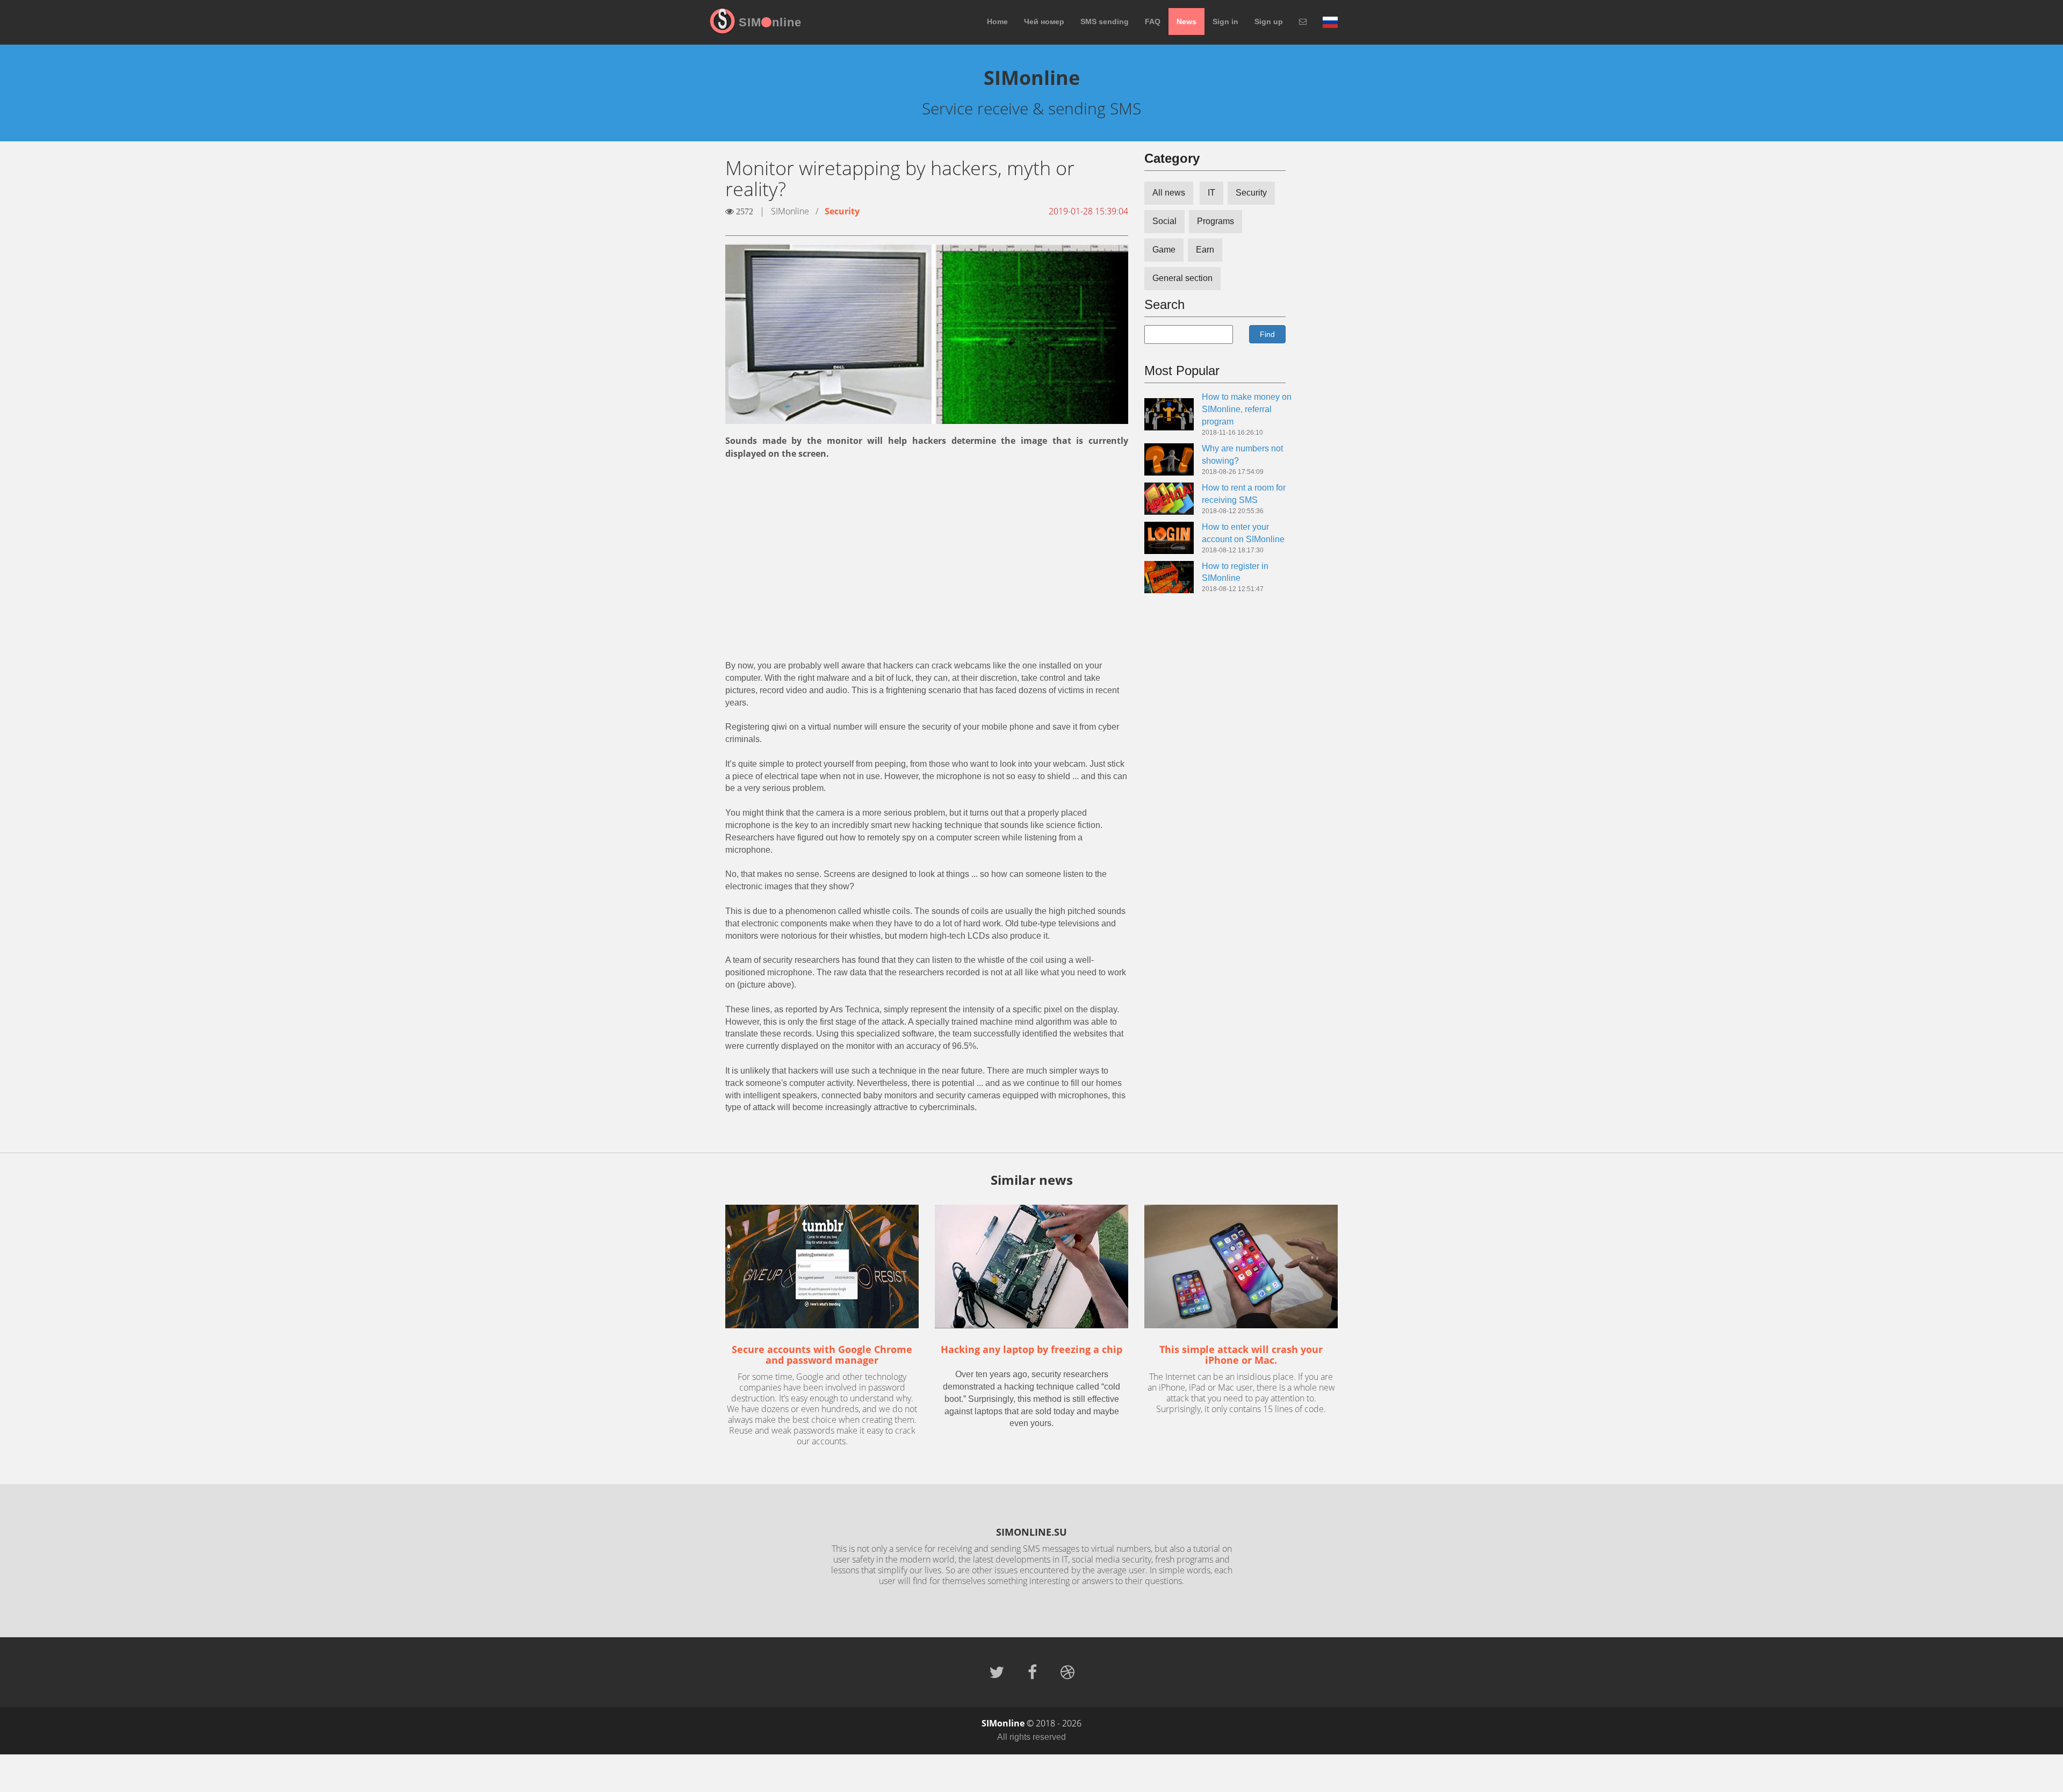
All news (1169, 193)
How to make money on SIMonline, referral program (1247, 409)
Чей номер (1044, 21)
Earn (1205, 250)
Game (1164, 250)
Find (1267, 334)
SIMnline (770, 22)
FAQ (1153, 21)
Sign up (1269, 21)
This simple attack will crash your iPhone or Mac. (1241, 1355)
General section (1182, 278)
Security (842, 211)
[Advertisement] (927, 548)
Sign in (1225, 21)
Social (1164, 221)
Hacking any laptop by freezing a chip (1031, 1349)
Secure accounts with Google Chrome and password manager (822, 1355)
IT (1211, 193)
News (1186, 21)
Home (997, 21)
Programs (1216, 221)
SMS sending (1105, 21)
